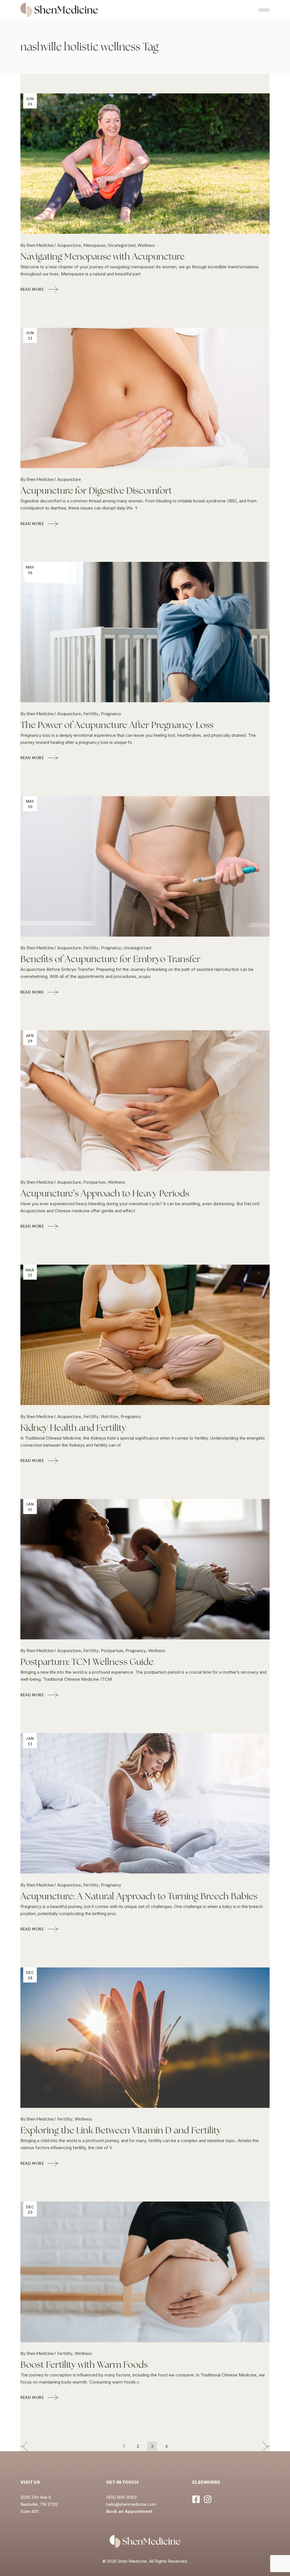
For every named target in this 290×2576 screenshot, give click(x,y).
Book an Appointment (129, 2511)
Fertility (91, 714)
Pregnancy (111, 714)
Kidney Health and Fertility (73, 1428)
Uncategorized (121, 245)
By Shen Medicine (37, 245)
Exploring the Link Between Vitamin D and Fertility (121, 2130)
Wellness (146, 245)
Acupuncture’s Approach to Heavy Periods (105, 1193)
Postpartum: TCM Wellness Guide (87, 1662)
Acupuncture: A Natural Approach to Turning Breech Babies (139, 1896)
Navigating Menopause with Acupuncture (103, 256)
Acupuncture (69, 245)
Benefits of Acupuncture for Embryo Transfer (110, 959)
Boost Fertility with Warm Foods (84, 2365)
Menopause (94, 245)
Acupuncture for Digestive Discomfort (96, 491)
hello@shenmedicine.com (131, 2504)
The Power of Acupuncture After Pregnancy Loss (117, 725)
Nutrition (110, 1416)
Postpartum (94, 1182)
